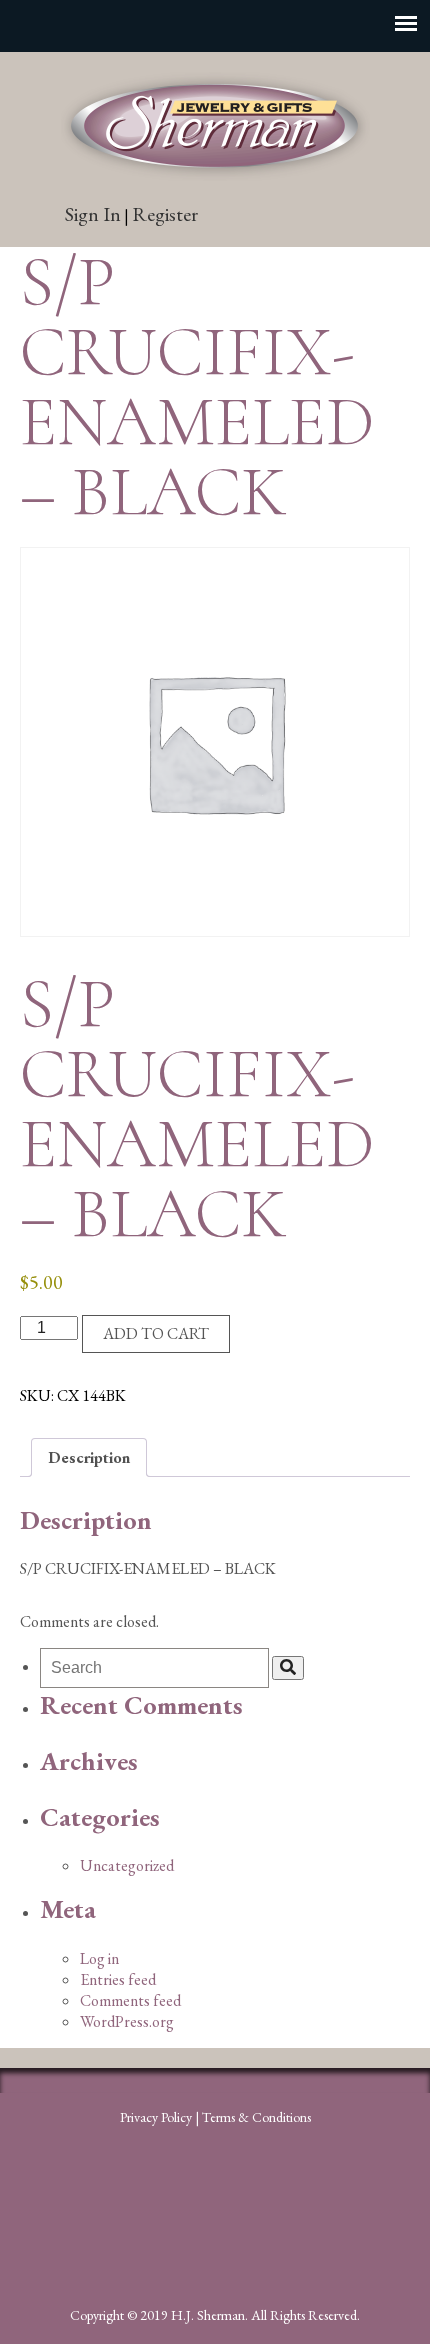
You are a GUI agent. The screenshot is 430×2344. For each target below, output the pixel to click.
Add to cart (156, 1333)
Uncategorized (127, 1865)
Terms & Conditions (256, 2117)
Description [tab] (89, 1457)
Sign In (93, 214)
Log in (99, 1958)
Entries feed (118, 1979)
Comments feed (130, 2000)
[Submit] (288, 1668)
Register (165, 214)
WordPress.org (127, 2021)
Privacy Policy (156, 2117)
